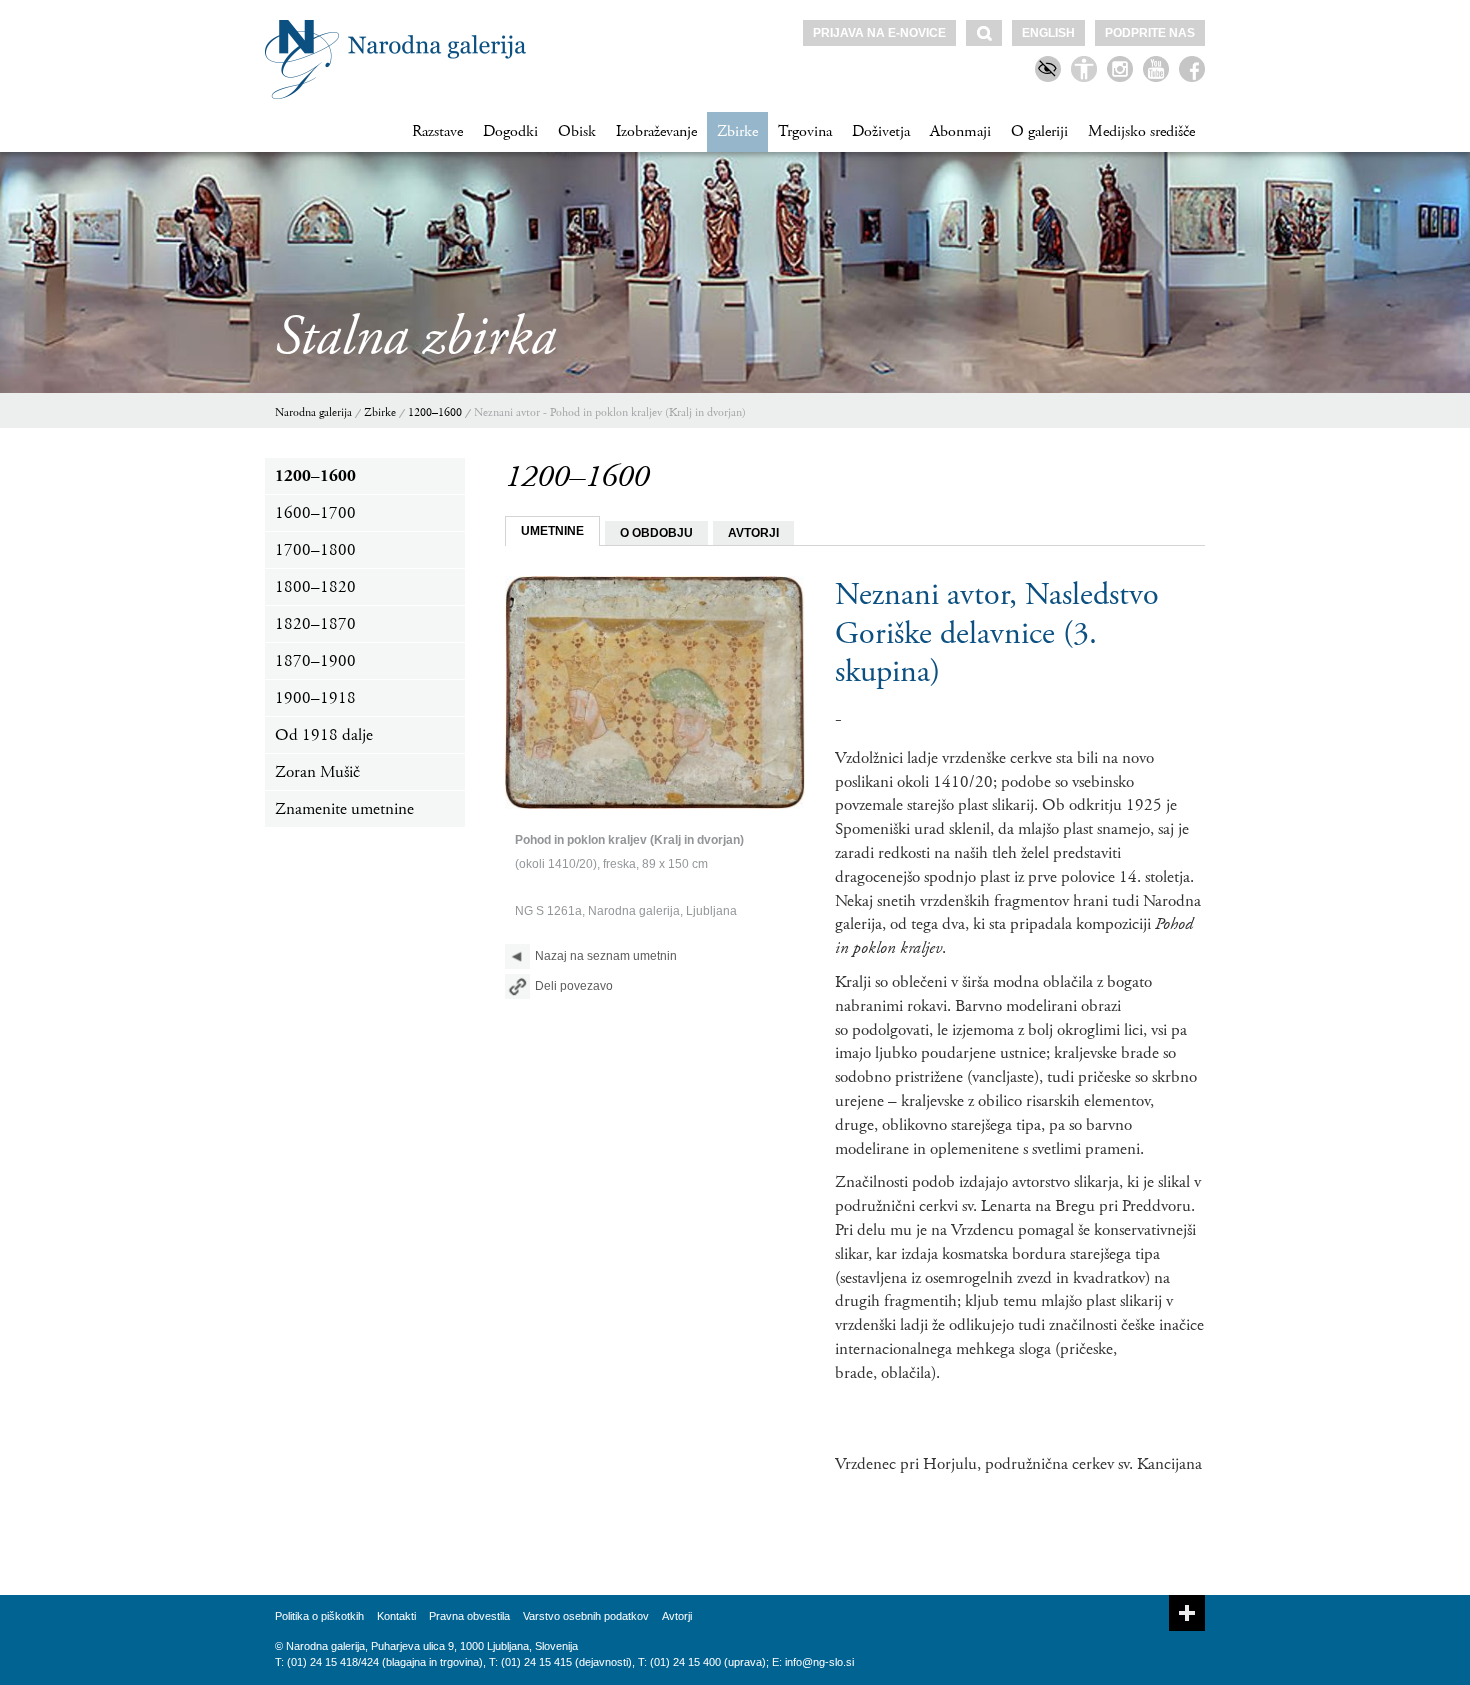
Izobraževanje (656, 131)
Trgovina (805, 131)
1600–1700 (315, 513)
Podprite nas (1150, 33)
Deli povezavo (574, 986)
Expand (1187, 1613)
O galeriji (1039, 131)
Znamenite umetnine (344, 809)
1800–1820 (315, 587)
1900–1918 (315, 698)
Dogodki (510, 131)
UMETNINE (552, 531)
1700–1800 (315, 550)
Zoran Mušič (317, 772)
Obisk (577, 131)
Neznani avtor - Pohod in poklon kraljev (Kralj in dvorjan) (610, 412)
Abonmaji (960, 131)
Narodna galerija (313, 412)
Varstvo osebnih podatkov (586, 1616)
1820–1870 (315, 624)
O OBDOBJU (656, 533)
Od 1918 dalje (324, 735)
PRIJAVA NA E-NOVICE (879, 33)
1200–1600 (435, 412)
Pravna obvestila (469, 1616)
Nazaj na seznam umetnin (606, 956)
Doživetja (881, 131)
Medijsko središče (1141, 131)
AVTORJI (753, 533)
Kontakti (396, 1616)
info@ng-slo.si (819, 1662)
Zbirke (737, 131)
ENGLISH (1048, 33)
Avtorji (677, 1616)
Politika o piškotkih (319, 1616)
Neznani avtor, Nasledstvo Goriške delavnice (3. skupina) (997, 633)
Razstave (437, 131)
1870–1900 (315, 661)
